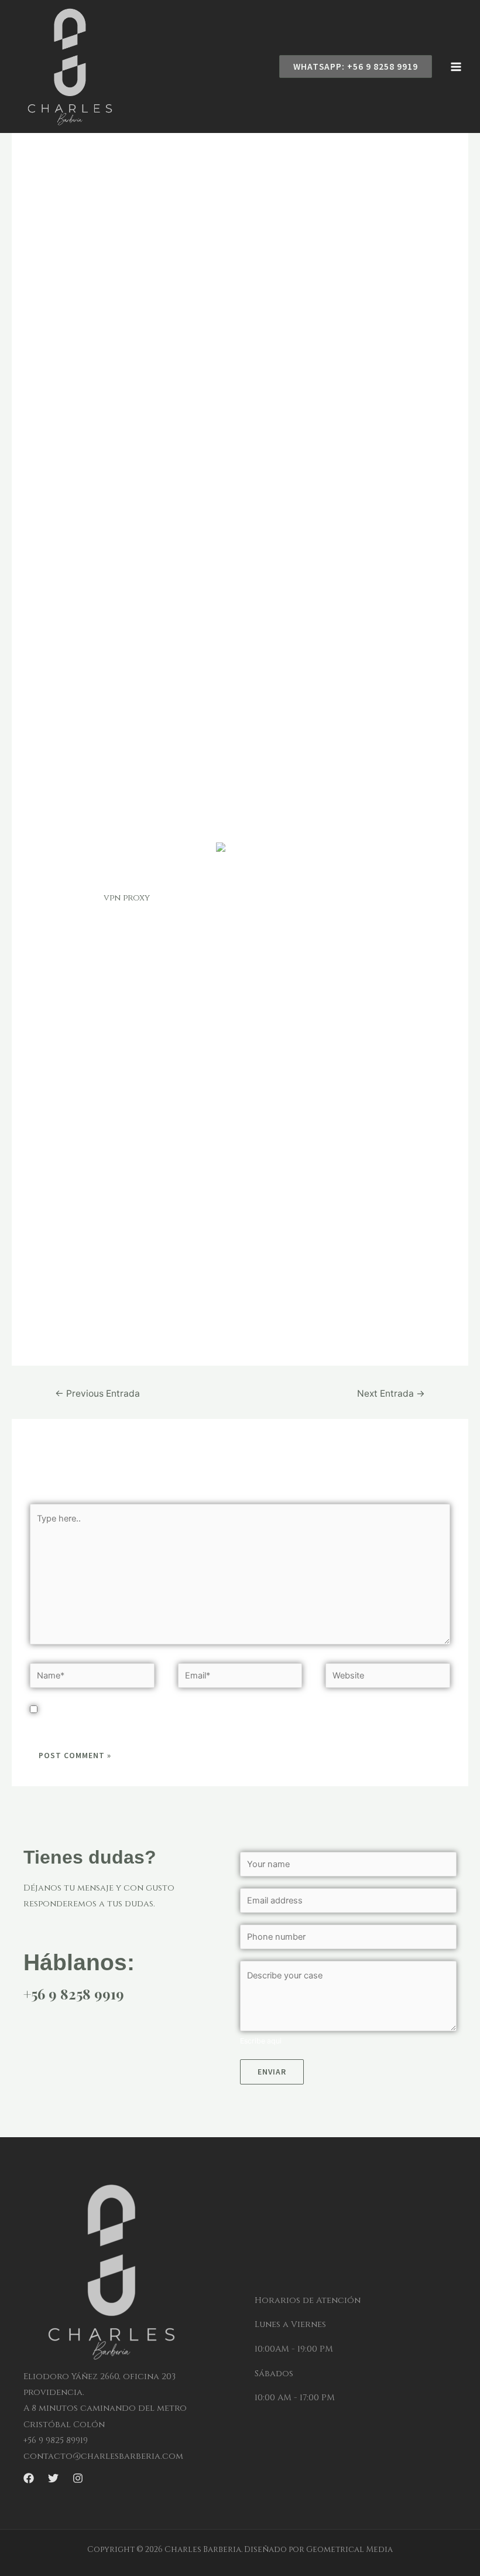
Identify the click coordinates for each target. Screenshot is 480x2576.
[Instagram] (78, 2478)
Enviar (272, 2072)
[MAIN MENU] (456, 67)
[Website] (388, 1678)
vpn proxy (127, 898)
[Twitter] (53, 2478)
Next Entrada (391, 1393)
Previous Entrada (97, 1393)
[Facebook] (29, 2478)
